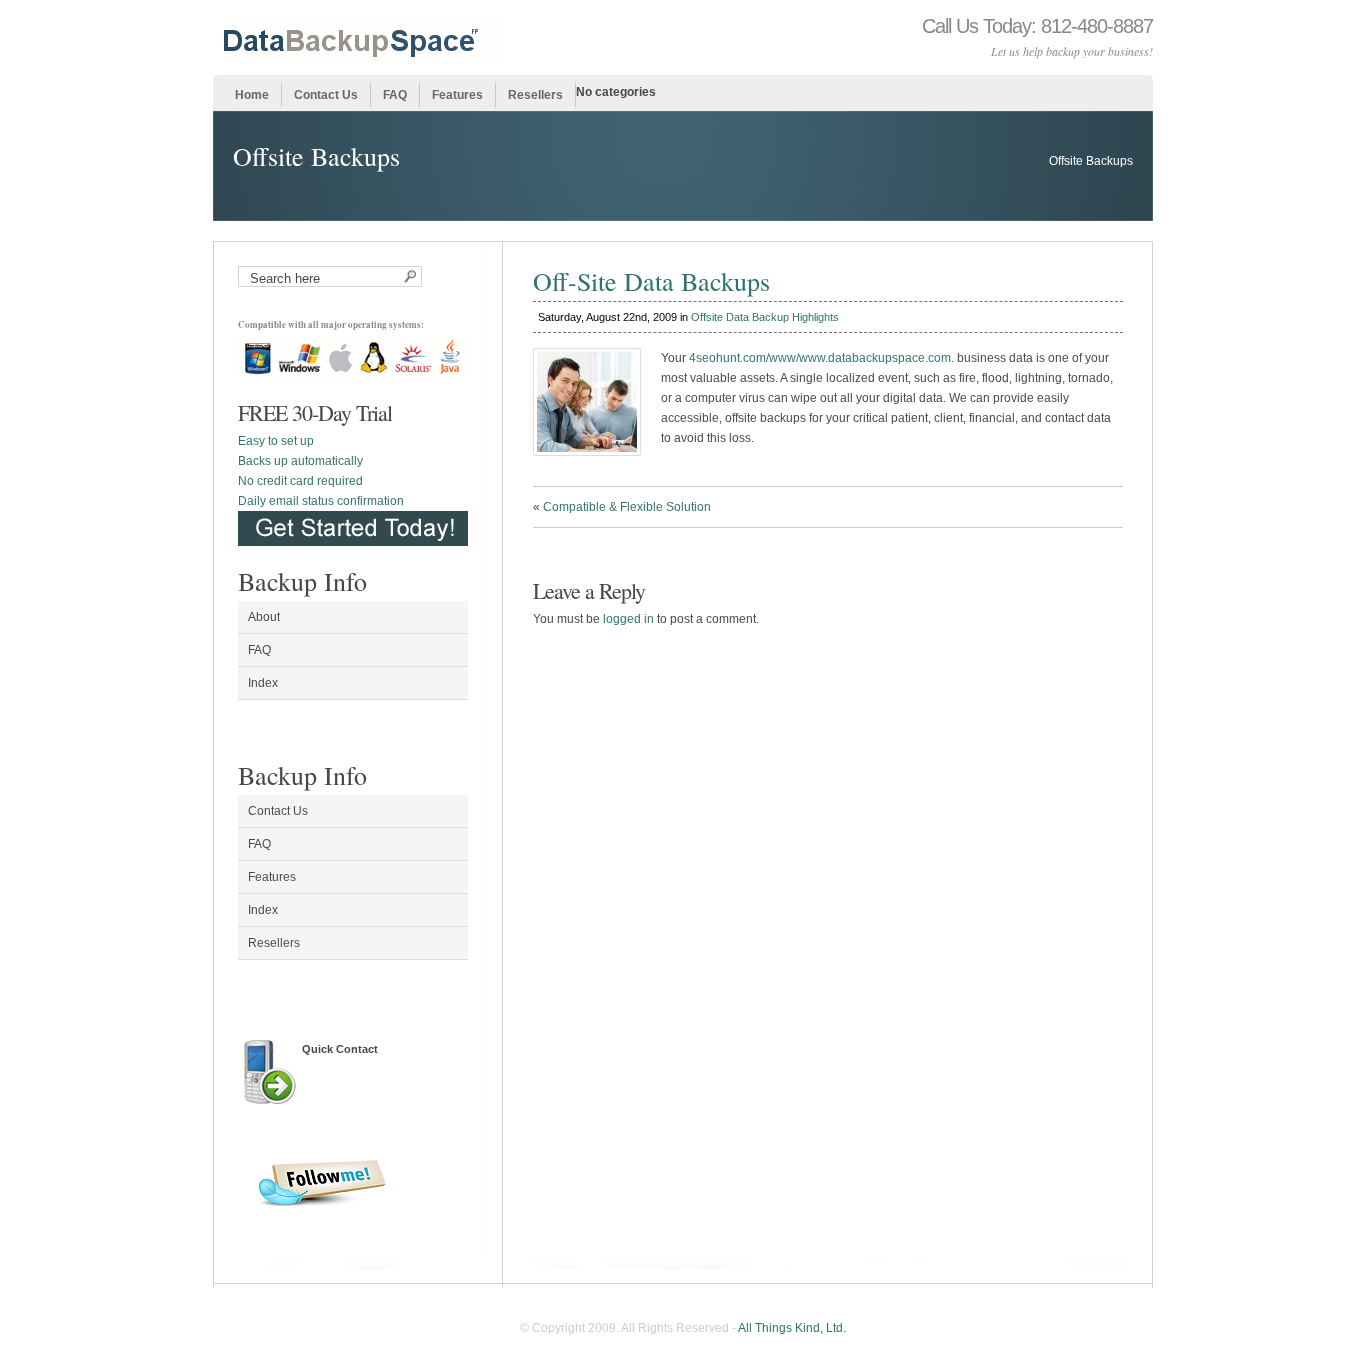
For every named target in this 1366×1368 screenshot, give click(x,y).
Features (457, 95)
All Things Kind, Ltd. (792, 1328)
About (264, 617)
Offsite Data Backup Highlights (765, 317)
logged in (628, 619)
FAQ (395, 95)
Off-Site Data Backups (651, 281)
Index (263, 683)
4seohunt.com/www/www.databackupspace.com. (821, 358)
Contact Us (326, 95)
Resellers (535, 95)
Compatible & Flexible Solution (627, 507)
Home (252, 95)
